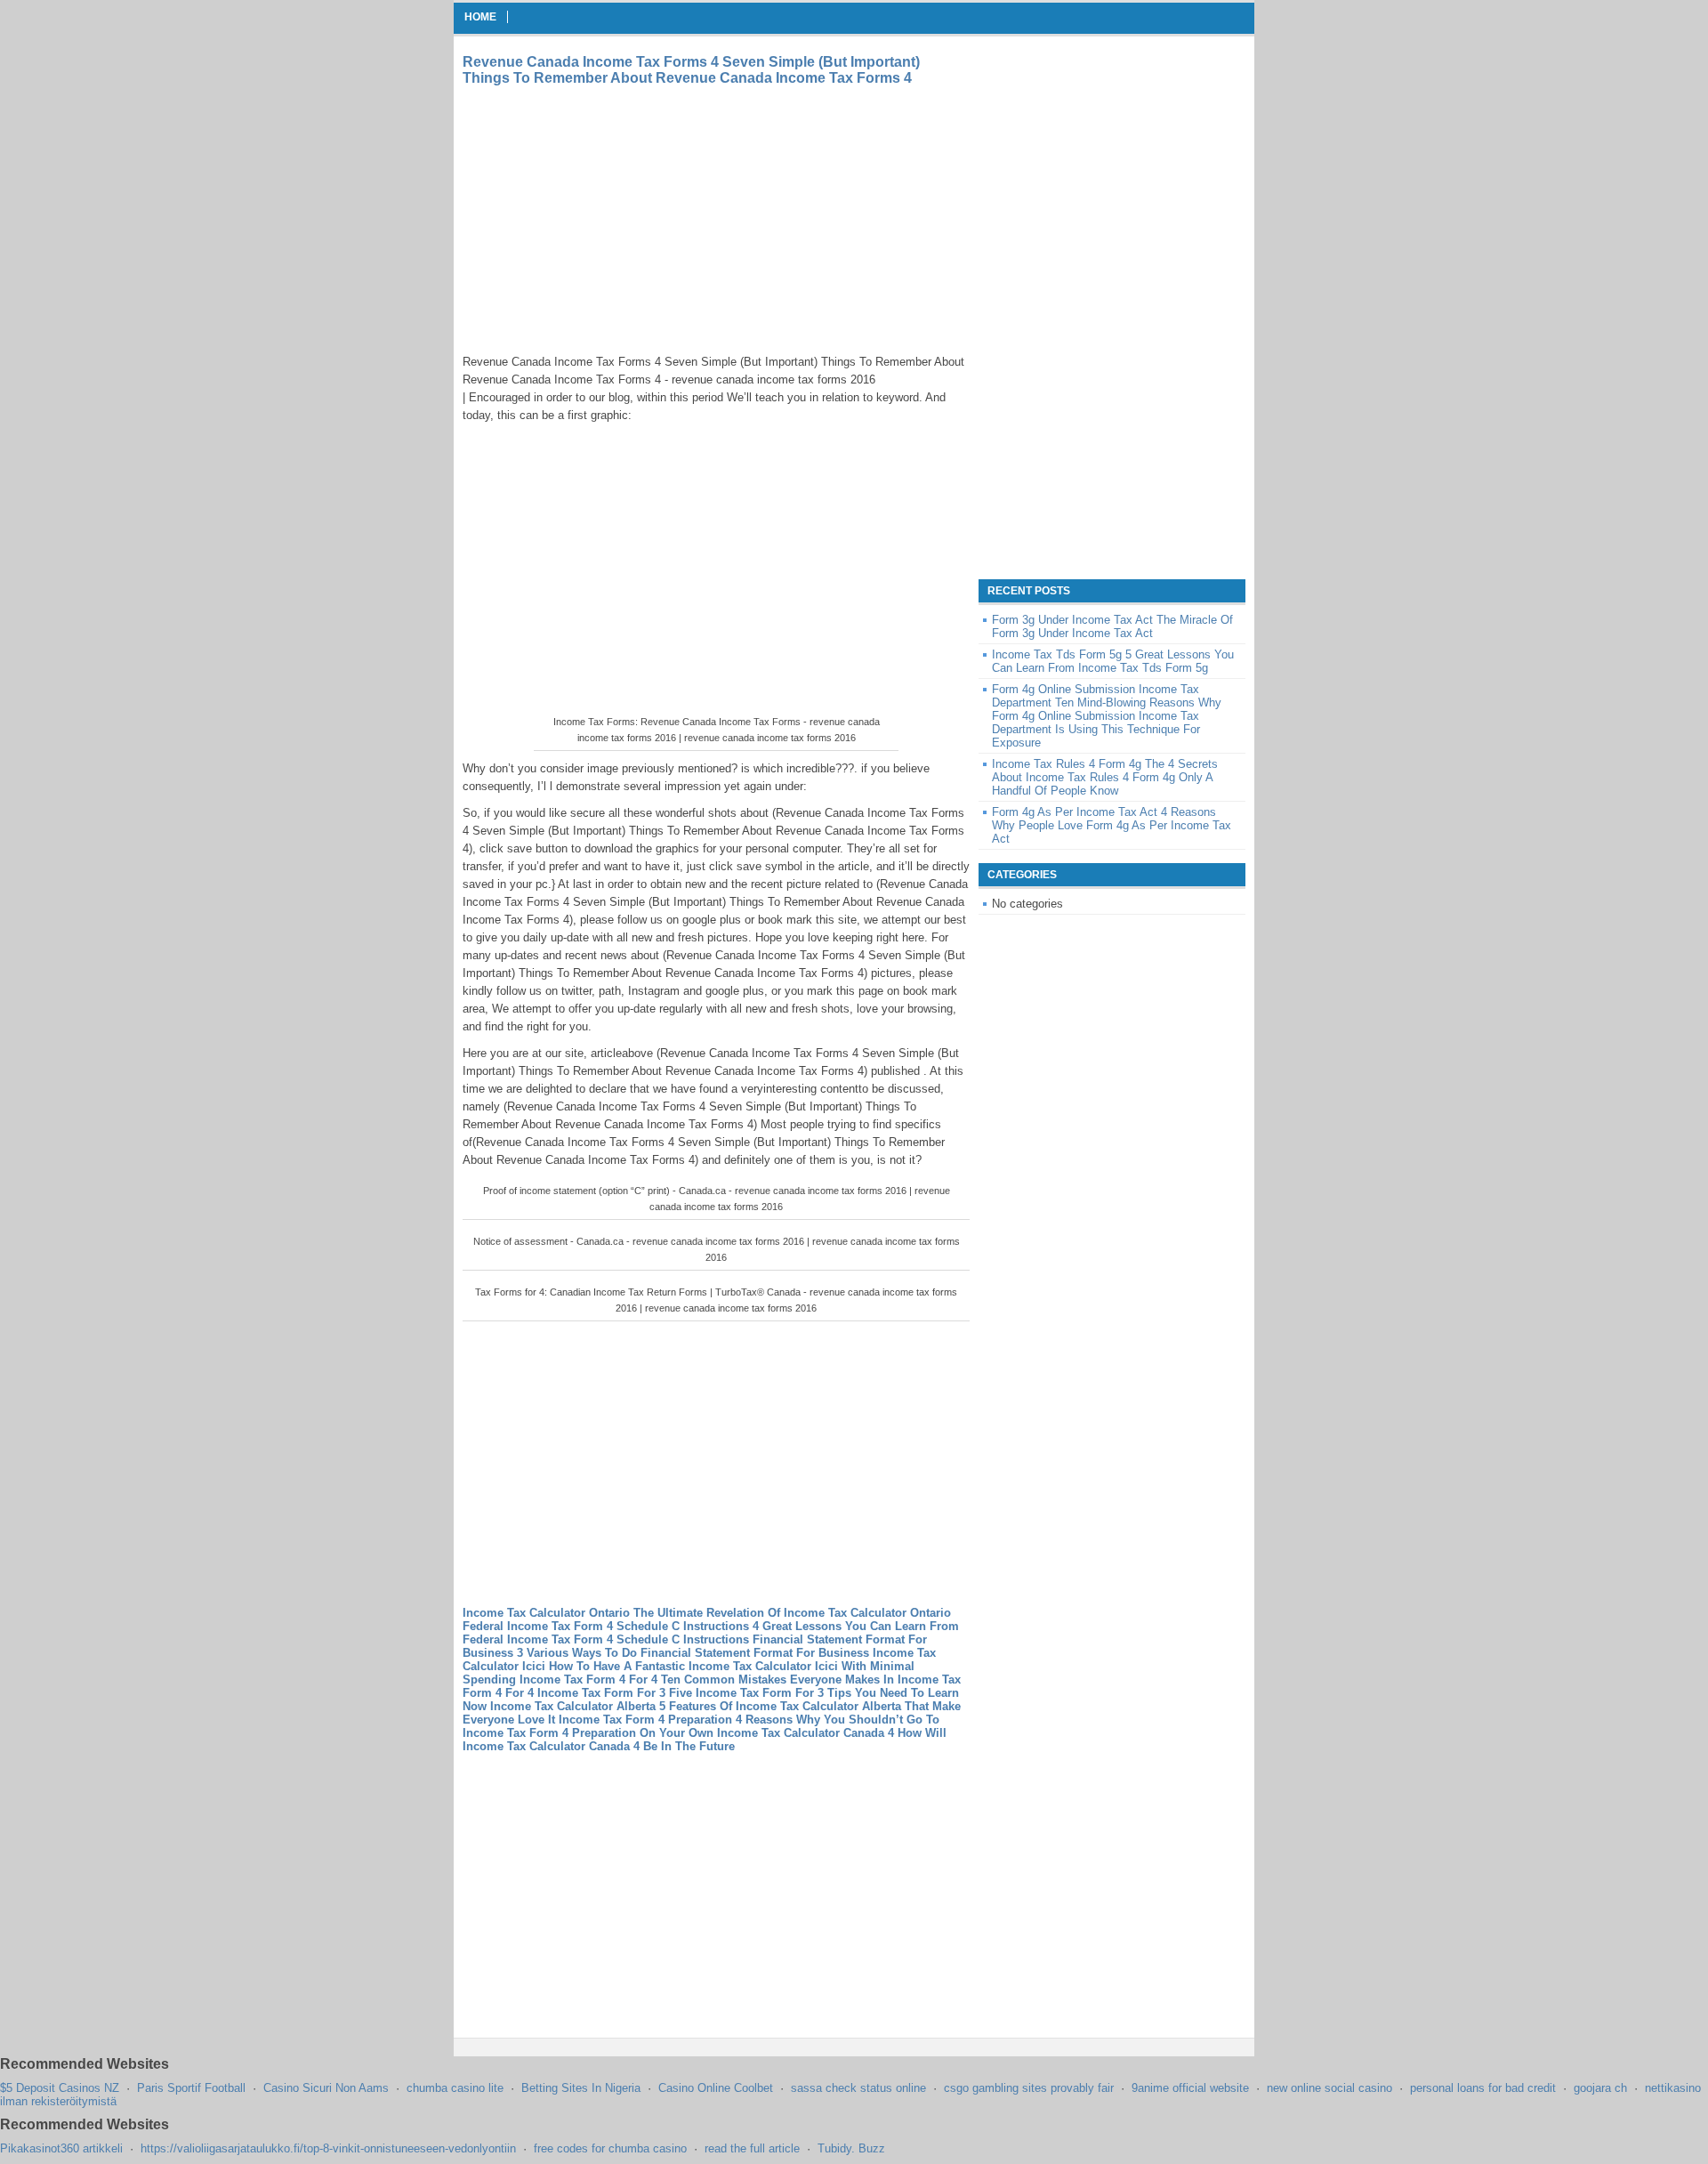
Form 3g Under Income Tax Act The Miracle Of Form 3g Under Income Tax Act (1112, 626)
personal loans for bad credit (1483, 2088)
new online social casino (1329, 2088)
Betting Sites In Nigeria (581, 2088)
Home (480, 17)
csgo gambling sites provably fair (1029, 2088)
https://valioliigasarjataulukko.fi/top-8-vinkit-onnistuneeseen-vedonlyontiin (328, 2148)
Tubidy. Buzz (851, 2148)
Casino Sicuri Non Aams (326, 2088)
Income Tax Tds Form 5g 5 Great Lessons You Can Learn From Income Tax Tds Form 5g (1113, 661)
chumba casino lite (455, 2088)
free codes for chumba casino (610, 2148)
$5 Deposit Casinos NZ (60, 2088)
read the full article (752, 2148)
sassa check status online (858, 2088)
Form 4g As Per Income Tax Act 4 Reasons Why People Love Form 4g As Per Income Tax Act (1112, 825)
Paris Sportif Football (191, 2088)
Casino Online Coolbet (716, 2088)
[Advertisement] (612, 220)
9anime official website (1190, 2088)
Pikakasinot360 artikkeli (61, 2148)
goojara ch (1600, 2088)
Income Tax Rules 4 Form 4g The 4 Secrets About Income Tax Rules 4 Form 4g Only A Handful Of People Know (1105, 777)
